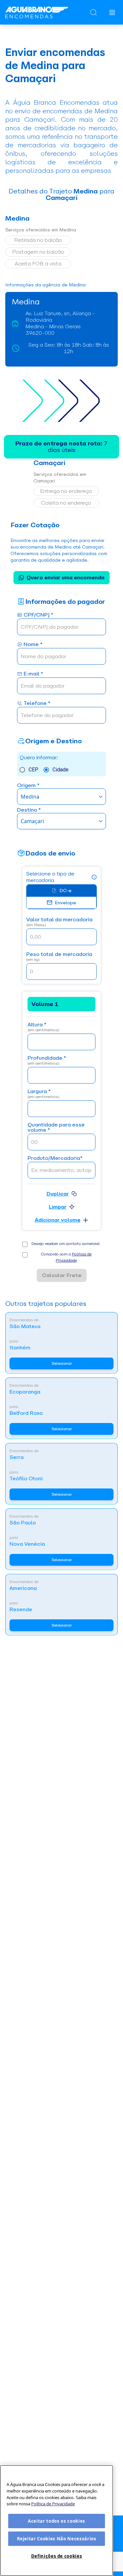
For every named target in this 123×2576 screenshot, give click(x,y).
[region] (57, 2521)
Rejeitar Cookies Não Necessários (57, 2539)
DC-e (65, 891)
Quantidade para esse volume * (56, 1128)
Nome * (33, 645)
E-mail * (33, 674)
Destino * (29, 810)
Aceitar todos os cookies (57, 2521)
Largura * (43, 1094)
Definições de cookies (57, 2556)
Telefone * (37, 703)
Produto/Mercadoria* (55, 1158)
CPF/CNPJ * (38, 615)
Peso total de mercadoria (59, 957)
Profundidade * (47, 1061)
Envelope (65, 903)
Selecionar (62, 1363)
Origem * (28, 786)
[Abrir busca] (93, 12)
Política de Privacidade (53, 2504)
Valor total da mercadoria (59, 922)
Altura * (43, 1027)
